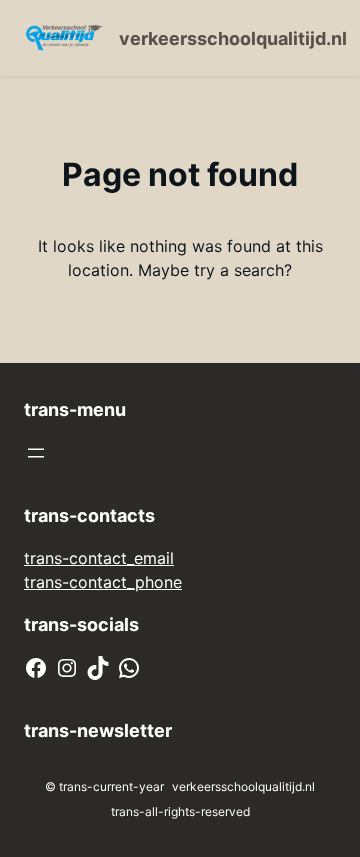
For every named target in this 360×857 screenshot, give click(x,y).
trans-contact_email (99, 558)
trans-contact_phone (103, 582)
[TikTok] (98, 668)
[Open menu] (36, 453)
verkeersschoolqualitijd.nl (233, 38)
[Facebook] (36, 668)
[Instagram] (67, 668)
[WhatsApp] (129, 668)
